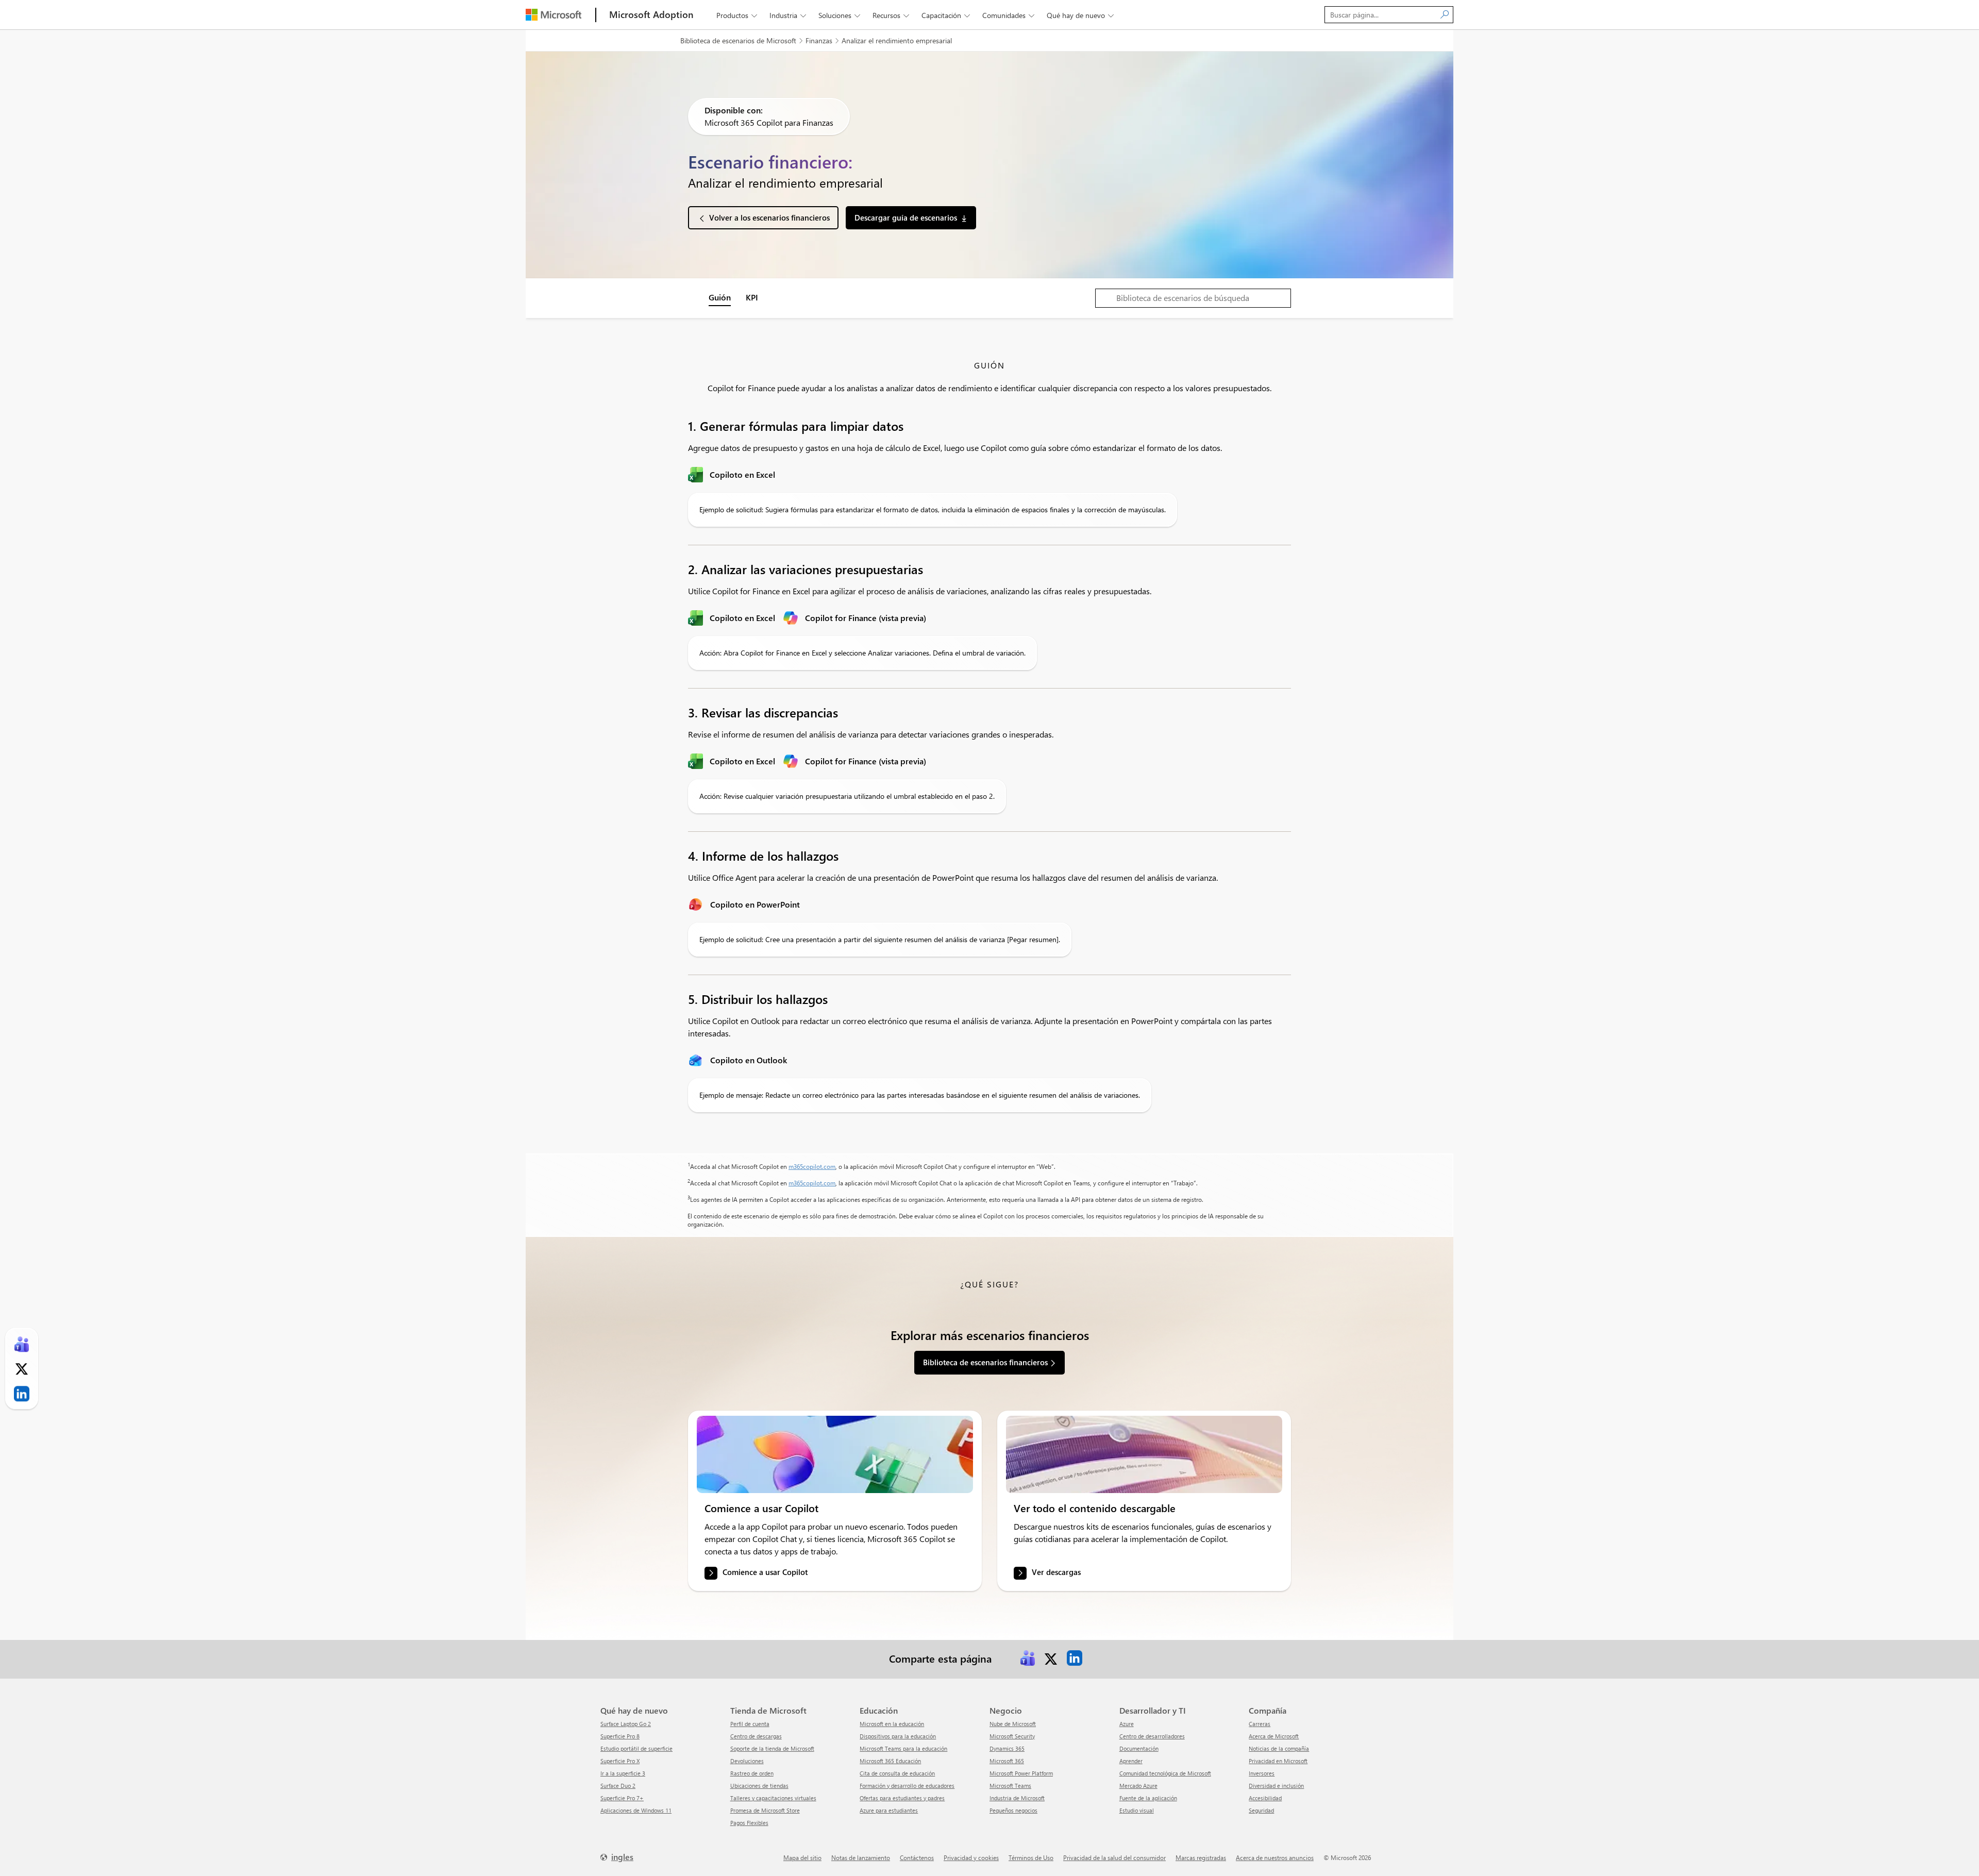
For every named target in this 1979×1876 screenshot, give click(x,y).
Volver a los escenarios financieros (769, 217)
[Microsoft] (554, 15)
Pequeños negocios (1013, 1810)
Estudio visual (1137, 1810)
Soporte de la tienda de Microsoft (772, 1748)
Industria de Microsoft (1017, 1798)
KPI (752, 297)
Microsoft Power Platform (1021, 1773)
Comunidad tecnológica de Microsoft (1165, 1773)
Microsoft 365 (1007, 1761)
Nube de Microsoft (1013, 1724)
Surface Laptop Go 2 (626, 1724)
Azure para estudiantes (889, 1810)
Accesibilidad (1265, 1798)
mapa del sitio (802, 1857)
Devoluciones (747, 1761)
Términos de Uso (1031, 1857)
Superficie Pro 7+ (622, 1798)
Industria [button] (788, 15)
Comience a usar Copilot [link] (765, 1572)
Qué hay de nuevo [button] (1080, 15)
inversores (1262, 1773)
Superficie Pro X (620, 1761)
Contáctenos (917, 1857)
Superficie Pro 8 (620, 1736)
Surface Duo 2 (618, 1786)
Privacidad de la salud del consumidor (1114, 1857)
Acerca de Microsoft (1274, 1736)
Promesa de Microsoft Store (765, 1810)
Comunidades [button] (1008, 15)
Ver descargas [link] (1056, 1572)
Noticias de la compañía (1279, 1748)
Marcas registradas (1201, 1857)
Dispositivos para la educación (898, 1736)
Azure (1127, 1724)
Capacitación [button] (946, 15)
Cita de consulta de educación (897, 1773)
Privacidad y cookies (971, 1857)
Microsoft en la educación (892, 1724)
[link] (835, 1454)
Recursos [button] (891, 15)
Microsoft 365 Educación (890, 1761)
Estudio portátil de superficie (636, 1748)
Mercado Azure (1138, 1786)
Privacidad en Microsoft (1278, 1761)
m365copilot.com (812, 1166)
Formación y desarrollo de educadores (907, 1786)
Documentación (1139, 1748)
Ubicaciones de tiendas (759, 1786)
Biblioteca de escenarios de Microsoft (738, 40)
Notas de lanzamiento (861, 1857)
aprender (1131, 1761)
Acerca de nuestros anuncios (1275, 1857)
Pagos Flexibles (749, 1823)
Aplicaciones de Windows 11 (636, 1810)
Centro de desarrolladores (1152, 1736)
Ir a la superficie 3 (623, 1773)
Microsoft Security (1012, 1736)
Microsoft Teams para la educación (903, 1748)
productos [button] (737, 15)
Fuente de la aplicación (1148, 1798)
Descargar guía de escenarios (906, 217)
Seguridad (1261, 1810)
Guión (720, 297)
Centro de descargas (756, 1736)
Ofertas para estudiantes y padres (902, 1798)
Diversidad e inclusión (1276, 1786)
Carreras (1260, 1724)
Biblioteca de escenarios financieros (985, 1362)
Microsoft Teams (1010, 1786)
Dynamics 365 (1007, 1748)
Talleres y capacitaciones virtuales (773, 1798)
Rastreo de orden (752, 1773)
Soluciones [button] (839, 15)
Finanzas (819, 40)
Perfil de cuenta (750, 1724)
